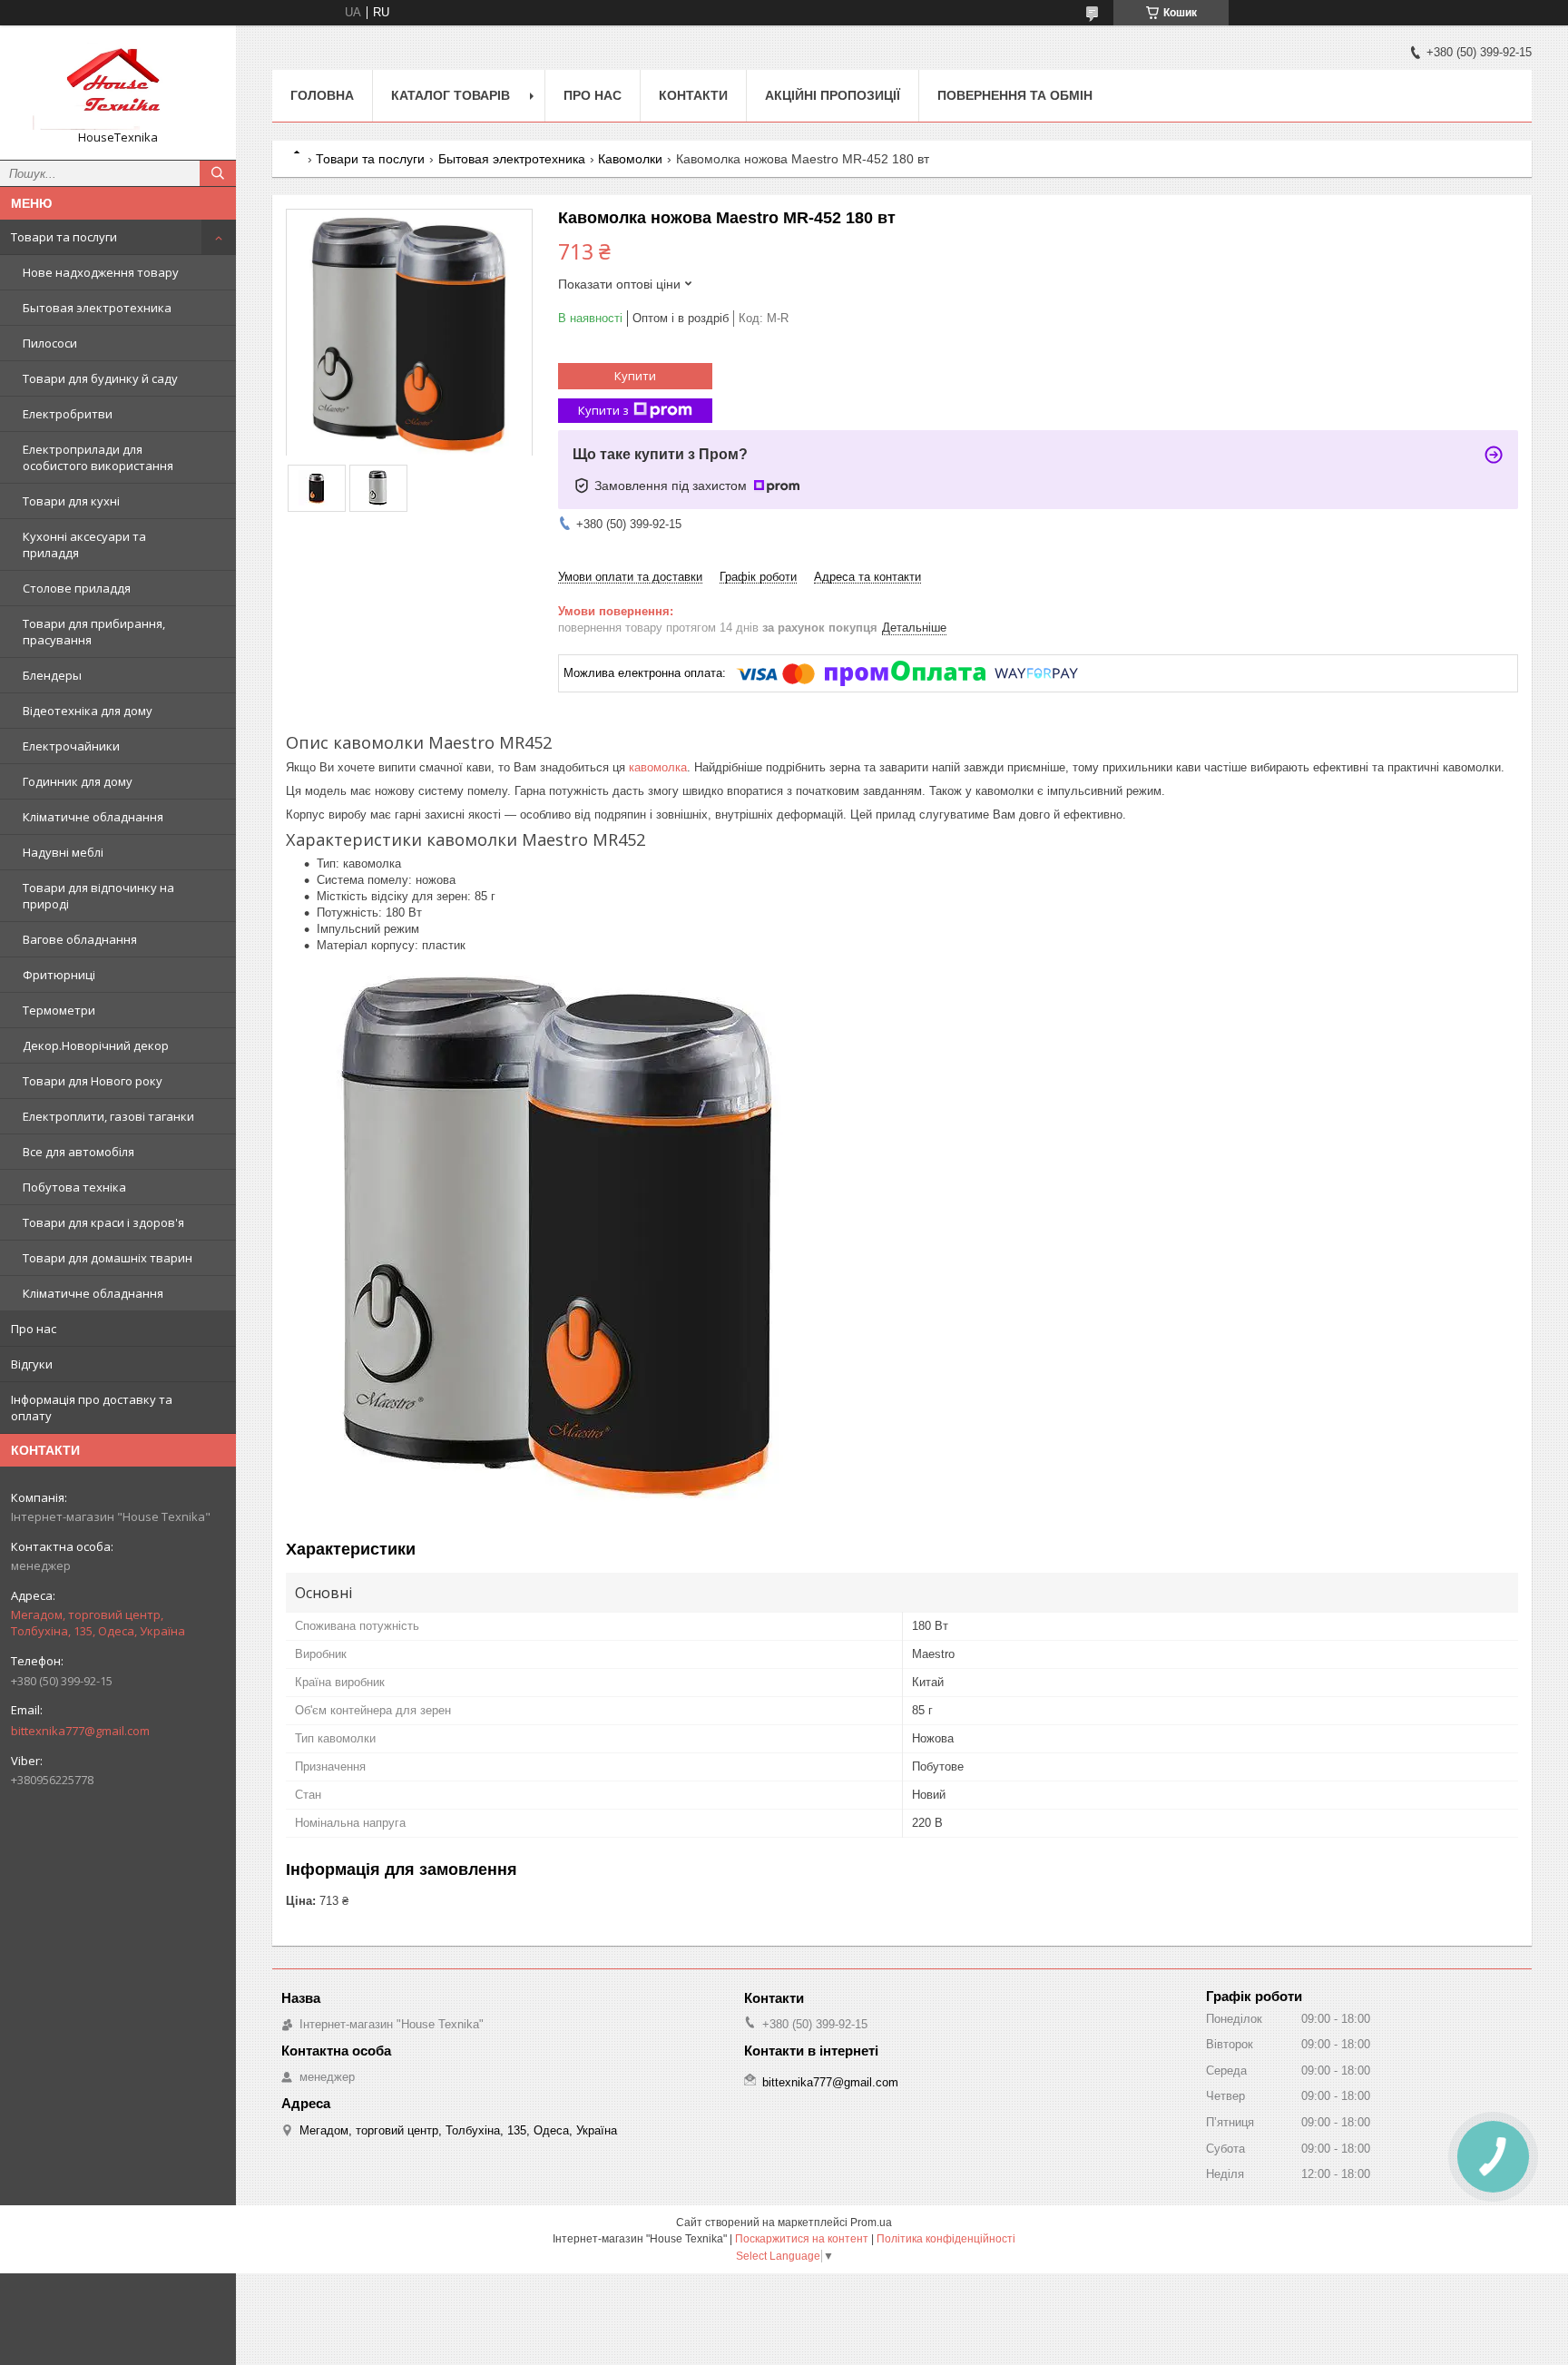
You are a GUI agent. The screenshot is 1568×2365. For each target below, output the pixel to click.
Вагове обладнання (80, 939)
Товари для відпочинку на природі (98, 896)
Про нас (34, 1329)
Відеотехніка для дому (88, 711)
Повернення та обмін (1015, 95)
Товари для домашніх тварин (108, 1258)
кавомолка (658, 767)
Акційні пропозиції (833, 95)
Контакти (693, 95)
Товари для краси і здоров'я (103, 1222)
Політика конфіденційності (946, 2239)
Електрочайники (71, 746)
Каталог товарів (451, 95)
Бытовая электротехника (97, 308)
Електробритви (68, 414)
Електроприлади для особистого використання (98, 457)
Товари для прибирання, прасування (94, 632)
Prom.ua (871, 2223)
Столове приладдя (77, 588)
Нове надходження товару (101, 272)
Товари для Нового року (93, 1081)
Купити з (603, 410)
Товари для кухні (71, 501)
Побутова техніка (74, 1187)
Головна (322, 95)
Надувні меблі (63, 852)
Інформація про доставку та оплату (92, 1408)
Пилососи (50, 343)
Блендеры (52, 675)
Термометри (59, 1010)
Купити (635, 376)
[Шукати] (218, 173)
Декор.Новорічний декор (96, 1045)
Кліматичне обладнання (93, 817)
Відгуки (32, 1364)
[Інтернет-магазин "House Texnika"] (118, 84)
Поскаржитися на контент (802, 2239)
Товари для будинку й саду (100, 378)
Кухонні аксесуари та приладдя (84, 545)
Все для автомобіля (78, 1152)
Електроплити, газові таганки (108, 1116)
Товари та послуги (64, 237)
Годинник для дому (78, 781)
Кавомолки (630, 159)
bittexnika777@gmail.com (80, 1731)
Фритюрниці (59, 975)
